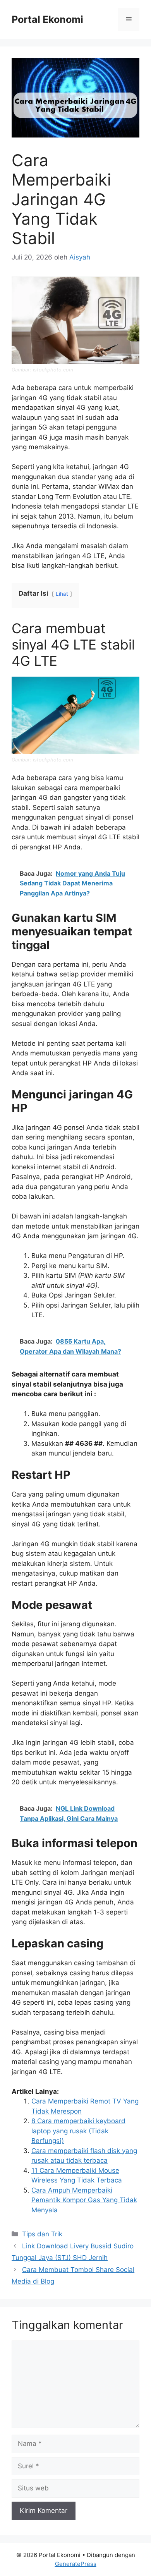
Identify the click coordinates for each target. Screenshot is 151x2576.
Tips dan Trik (42, 2234)
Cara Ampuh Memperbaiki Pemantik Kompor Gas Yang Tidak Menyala (84, 2200)
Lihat (62, 594)
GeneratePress (76, 2564)
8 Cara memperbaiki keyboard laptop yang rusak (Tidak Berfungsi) (78, 2131)
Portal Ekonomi (47, 19)
